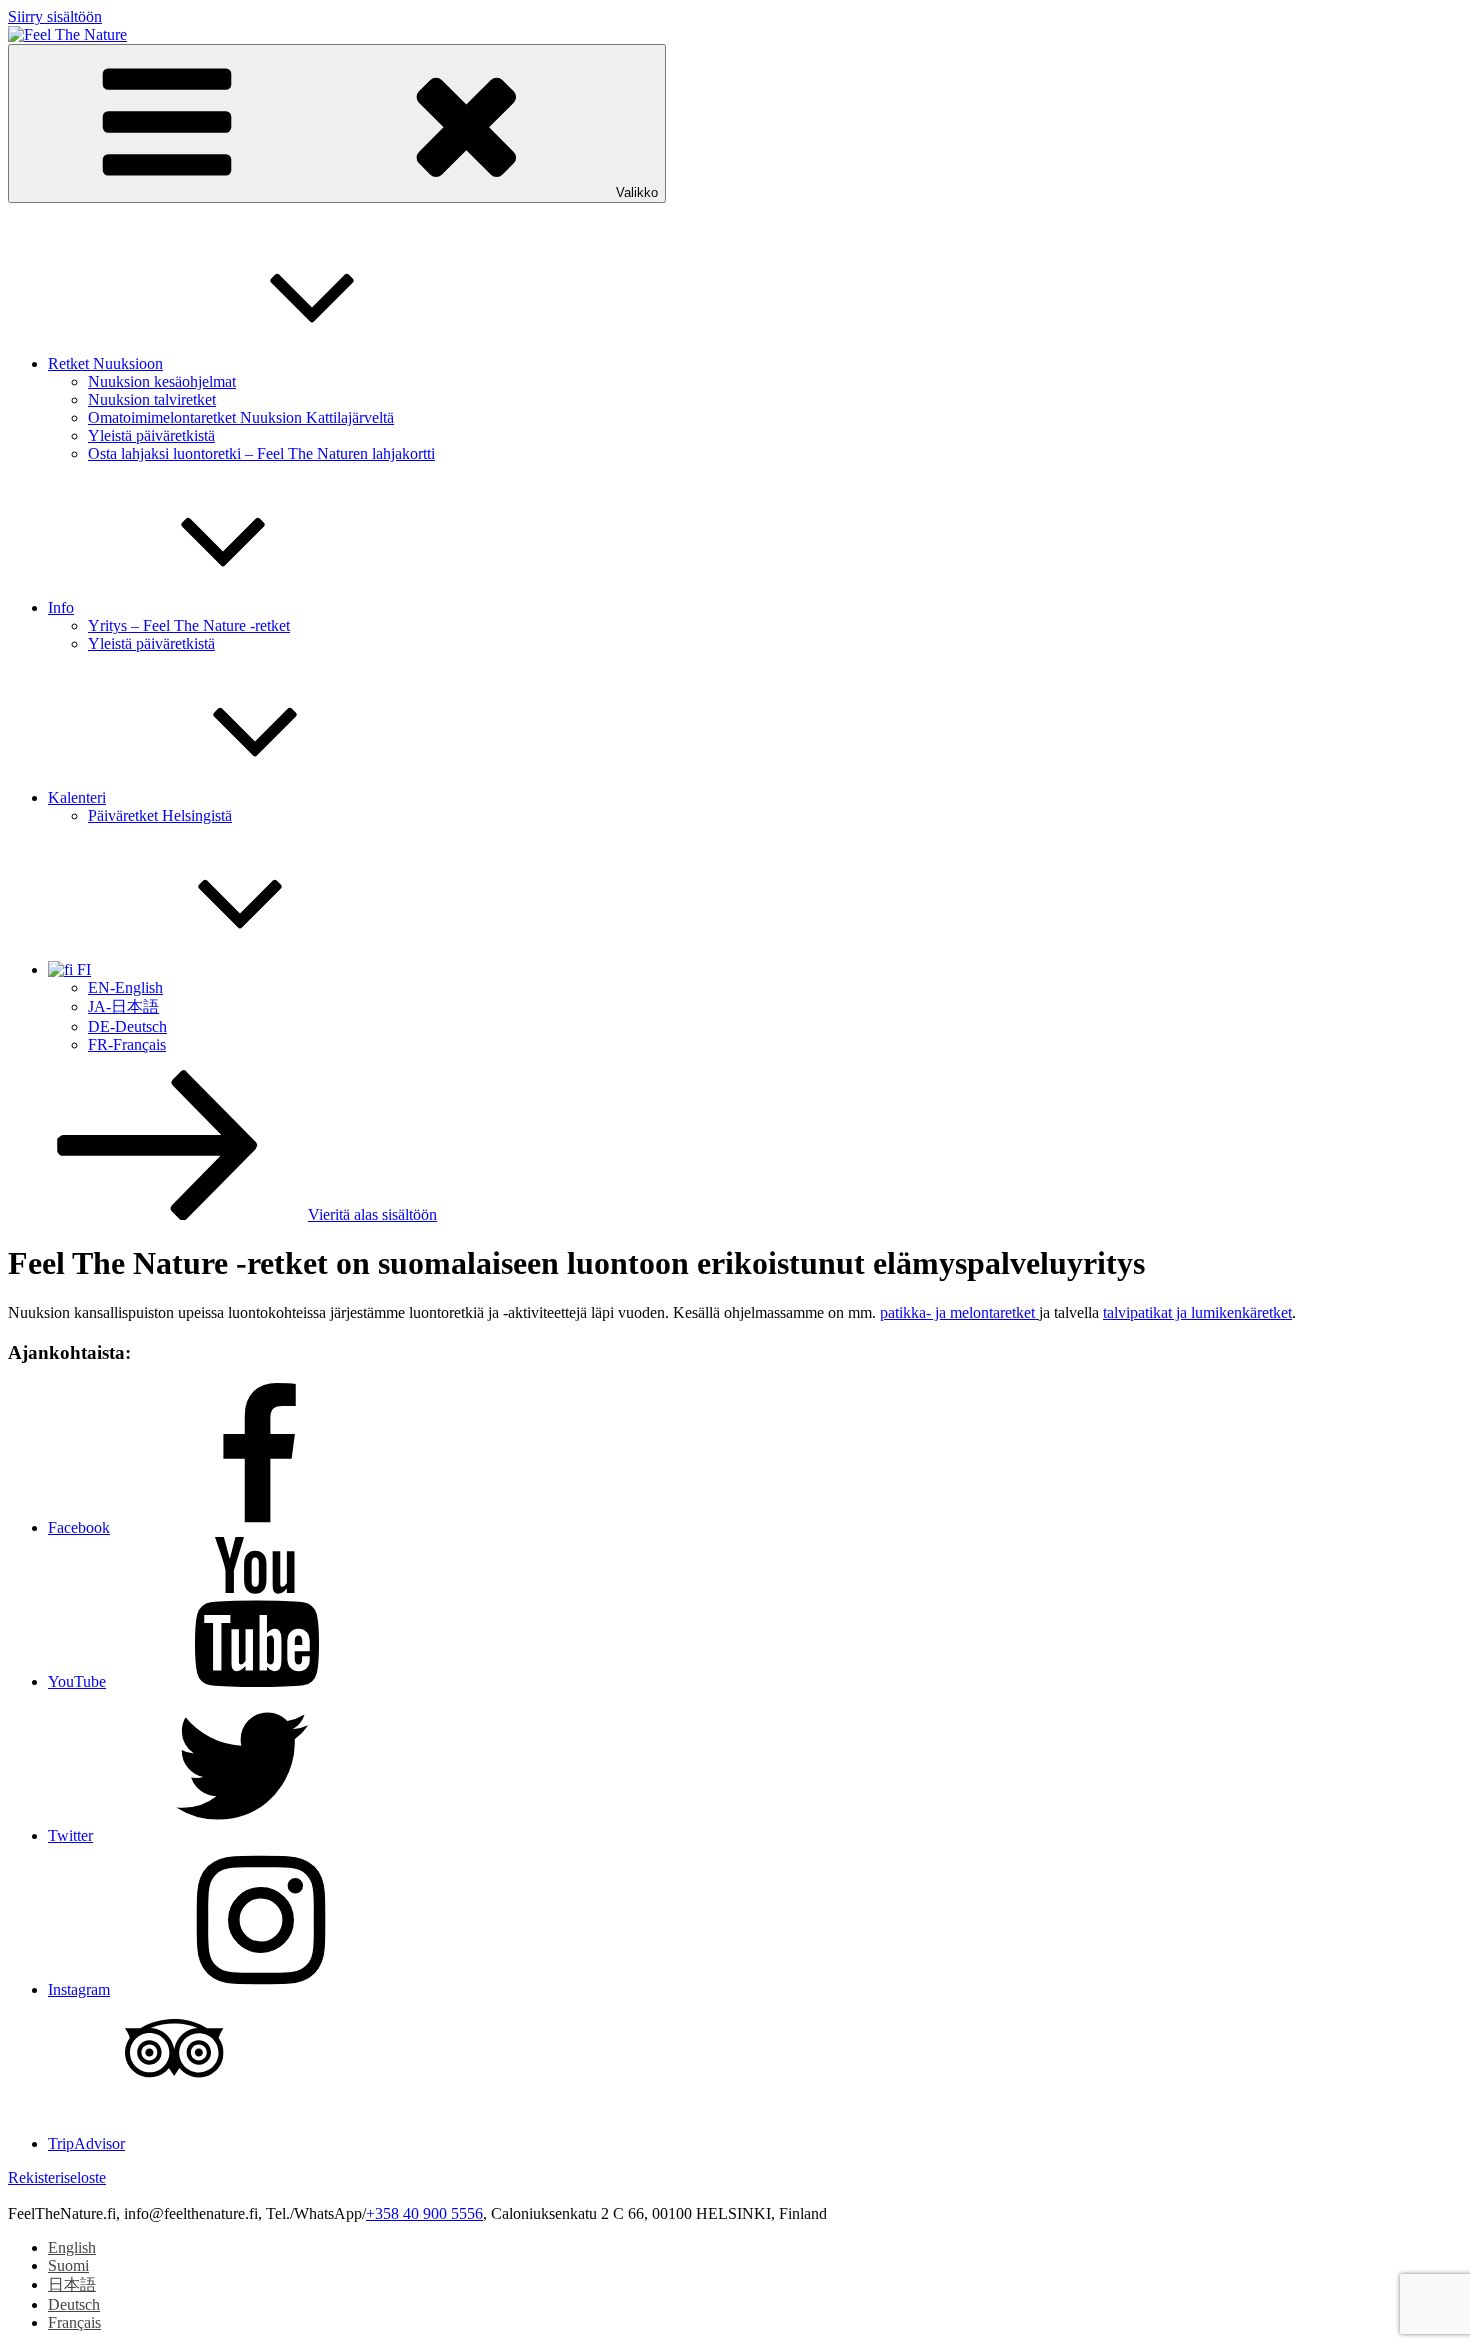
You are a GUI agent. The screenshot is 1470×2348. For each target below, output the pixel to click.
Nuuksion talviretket (152, 399)
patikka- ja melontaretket (959, 1312)
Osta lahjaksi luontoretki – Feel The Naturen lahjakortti (261, 453)
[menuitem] (72, 2247)
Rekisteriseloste (57, 2177)
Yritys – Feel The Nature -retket (189, 625)
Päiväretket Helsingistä (160, 815)
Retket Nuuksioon (105, 363)
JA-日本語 (123, 1006)
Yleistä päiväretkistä (151, 435)
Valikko (637, 192)
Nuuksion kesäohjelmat (162, 381)
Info (61, 607)
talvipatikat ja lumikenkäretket (1197, 1312)
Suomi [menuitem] (68, 2265)
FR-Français (127, 1044)
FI (82, 969)
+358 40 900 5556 (424, 2213)
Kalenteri (77, 797)
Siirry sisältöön (55, 16)
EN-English (125, 987)
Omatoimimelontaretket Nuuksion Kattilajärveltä (241, 417)
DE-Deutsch (127, 1026)
